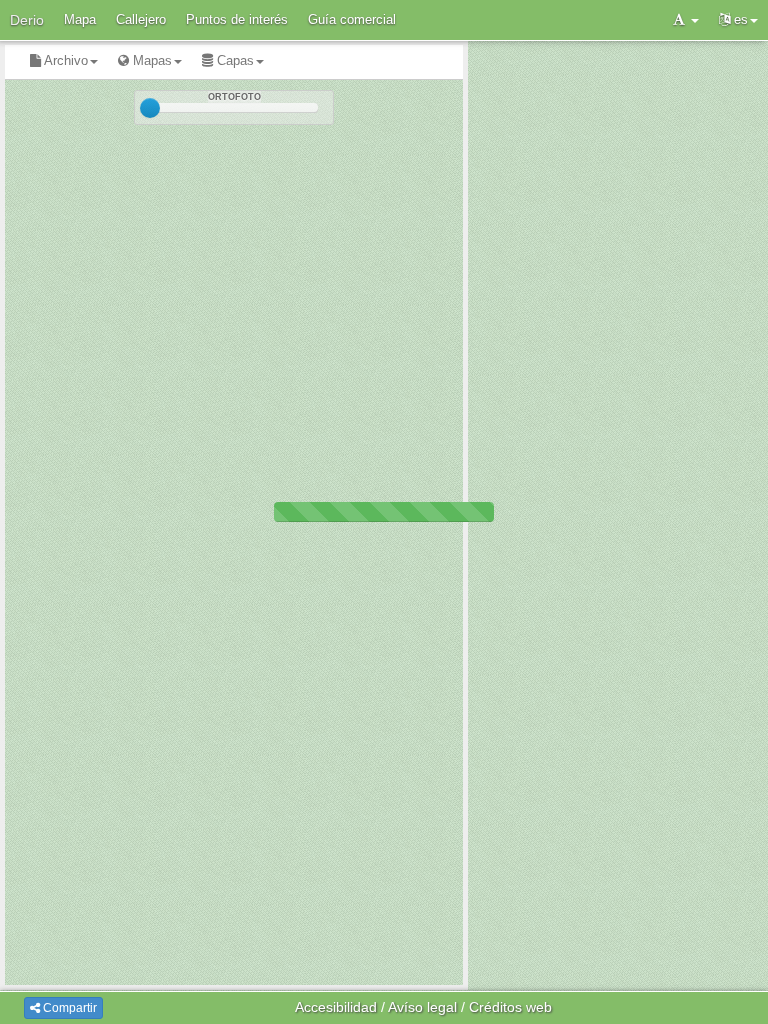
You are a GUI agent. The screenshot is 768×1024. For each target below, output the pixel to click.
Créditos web (510, 1007)
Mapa (80, 19)
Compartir (68, 1008)
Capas (233, 60)
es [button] (739, 19)
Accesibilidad (336, 1007)
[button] (686, 20)
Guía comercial (352, 19)
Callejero (141, 19)
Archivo (64, 60)
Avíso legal (422, 1007)
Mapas (150, 60)
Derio (27, 20)
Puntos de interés (237, 19)
